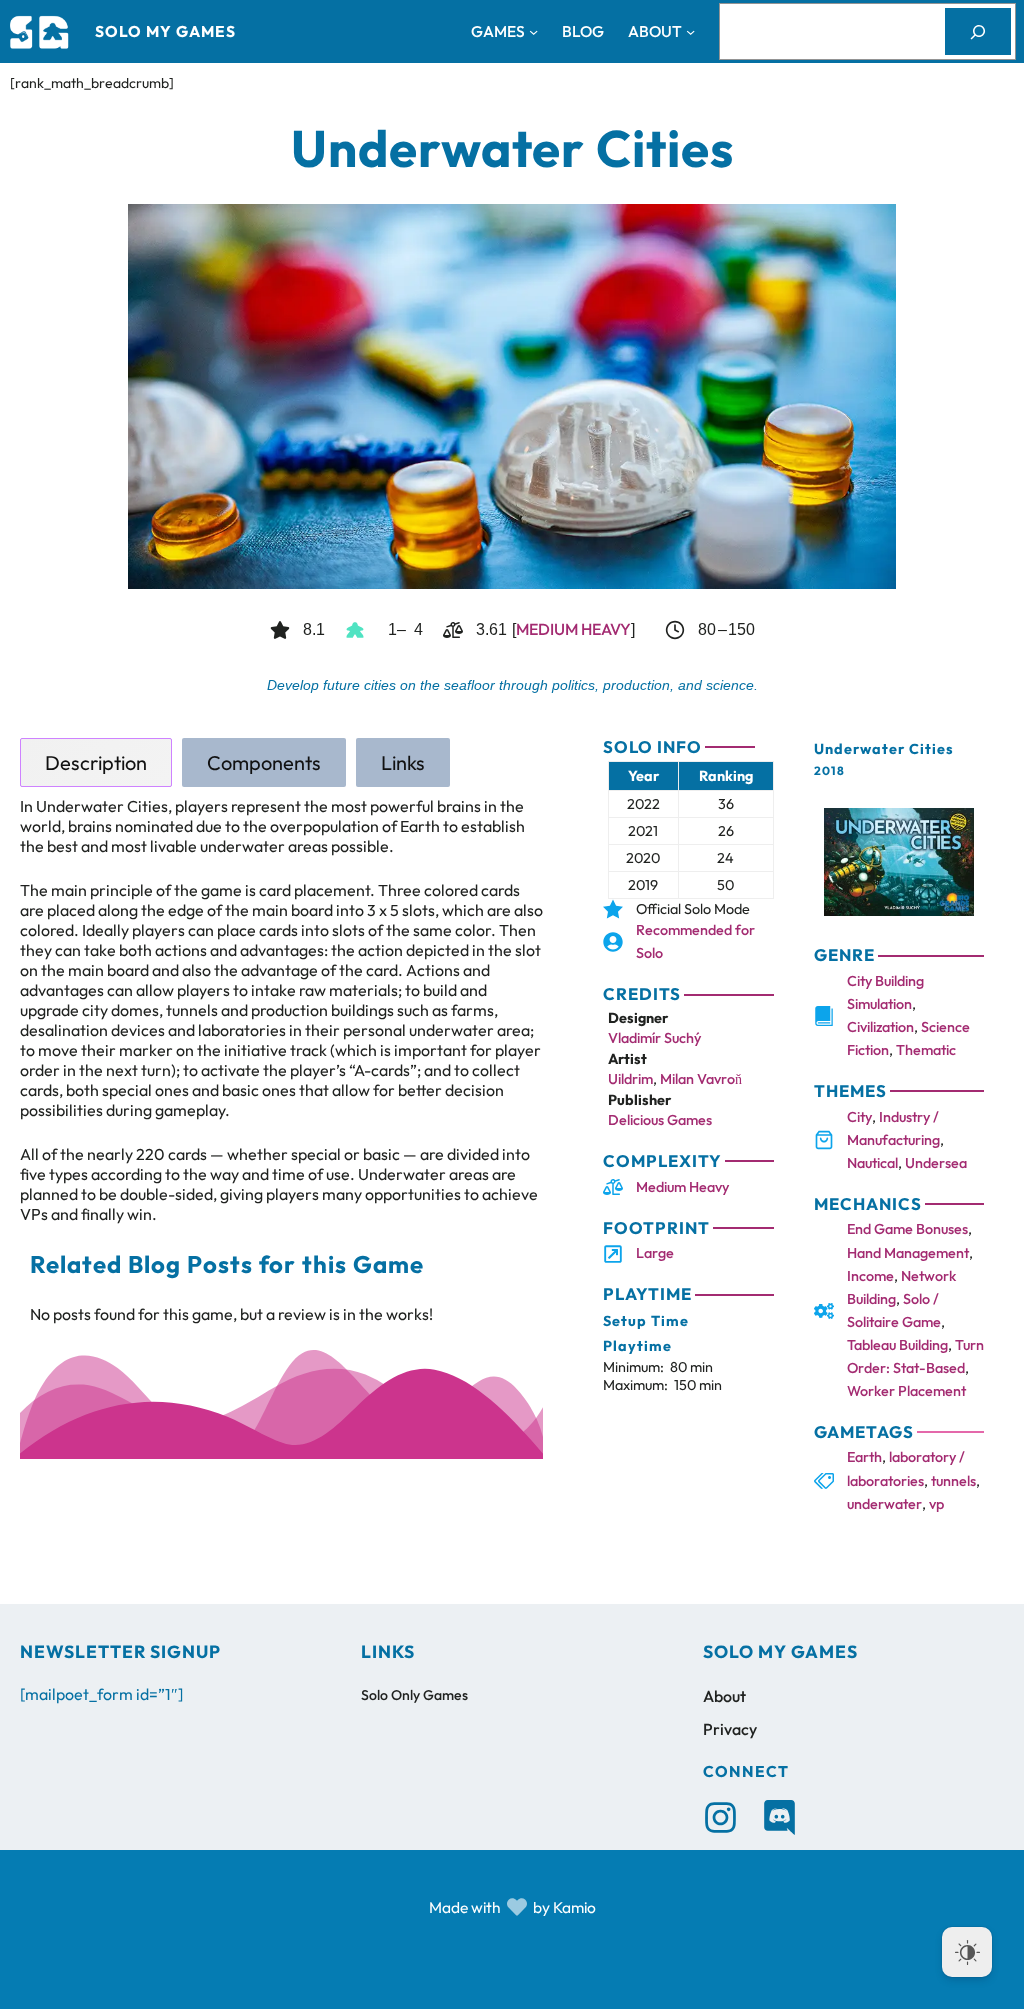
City (859, 1117)
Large (655, 1253)
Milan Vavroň (701, 1079)
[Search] (978, 31)
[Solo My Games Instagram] (720, 1817)
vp (936, 1504)
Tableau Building (897, 1345)
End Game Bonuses (907, 1229)
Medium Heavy (573, 629)
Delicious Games (660, 1120)
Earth (864, 1457)
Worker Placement (906, 1391)
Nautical (872, 1163)
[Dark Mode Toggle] (967, 1952)
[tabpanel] (281, 1010)
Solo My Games (165, 31)
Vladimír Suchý (654, 1038)
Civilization (880, 1027)
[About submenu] (690, 31)
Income (870, 1276)
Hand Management (908, 1253)
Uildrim (630, 1079)
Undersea (936, 1163)
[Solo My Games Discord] (779, 1817)
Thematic (926, 1050)
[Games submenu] (533, 31)
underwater (884, 1504)
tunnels (953, 1481)
